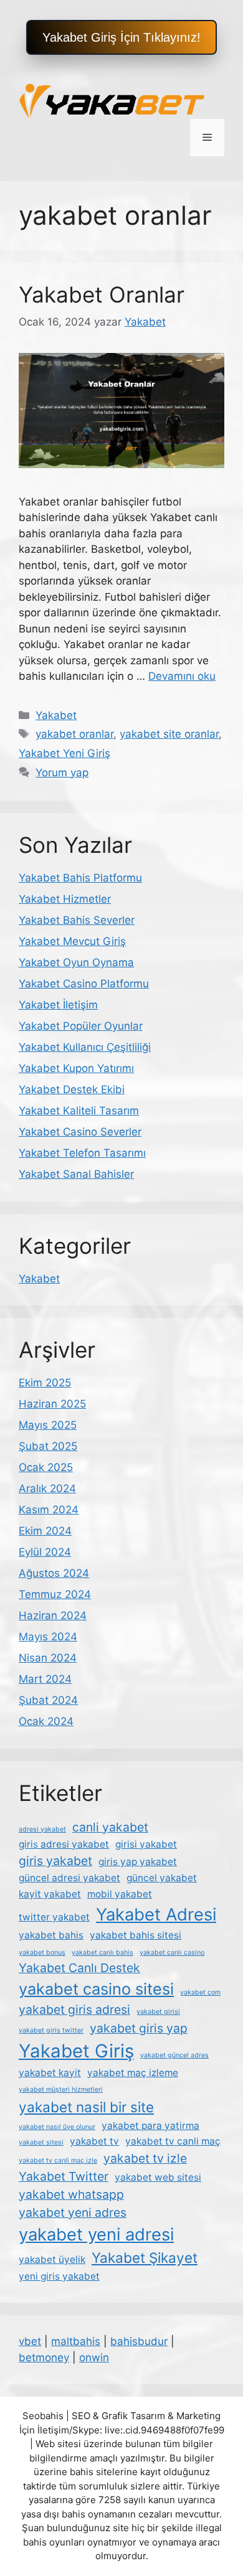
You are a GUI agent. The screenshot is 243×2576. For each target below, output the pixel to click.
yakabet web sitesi (158, 2177)
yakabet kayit (50, 2073)
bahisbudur (139, 2341)
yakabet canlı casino (172, 1953)
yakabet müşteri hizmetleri (61, 2089)
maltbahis (76, 2341)
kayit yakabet (50, 1894)
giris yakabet (55, 1861)
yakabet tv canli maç (173, 2141)
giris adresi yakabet (64, 1844)
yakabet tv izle (145, 2158)
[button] (121, 37)
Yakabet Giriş (76, 2051)
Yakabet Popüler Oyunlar (81, 1026)
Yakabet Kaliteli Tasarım (79, 1111)
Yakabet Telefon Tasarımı (82, 1153)
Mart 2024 (45, 1679)
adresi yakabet (42, 1829)
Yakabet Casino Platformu (84, 984)
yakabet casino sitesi (96, 1989)
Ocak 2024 (46, 1721)
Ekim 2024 (45, 1531)
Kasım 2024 (49, 1510)
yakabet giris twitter (51, 2030)
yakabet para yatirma (150, 2126)
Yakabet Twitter (64, 2176)
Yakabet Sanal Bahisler (76, 1174)
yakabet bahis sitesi (136, 1935)
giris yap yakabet (138, 1862)
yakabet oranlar (74, 734)
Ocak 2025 (46, 1467)
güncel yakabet (162, 1878)
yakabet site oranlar (169, 734)
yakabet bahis (51, 1935)
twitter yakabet (54, 1917)
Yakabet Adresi (156, 1915)
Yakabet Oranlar (102, 294)
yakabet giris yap (139, 2028)
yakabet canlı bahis (102, 1953)
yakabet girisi (158, 2012)
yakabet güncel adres (174, 2055)
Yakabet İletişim (58, 1005)
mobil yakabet (120, 1894)
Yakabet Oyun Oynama (76, 962)
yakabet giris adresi (74, 2010)
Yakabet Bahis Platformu (80, 878)
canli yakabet (110, 1827)
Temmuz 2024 (55, 1594)
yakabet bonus (42, 1953)
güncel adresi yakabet (69, 1878)
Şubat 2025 (48, 1446)
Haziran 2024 (53, 1615)
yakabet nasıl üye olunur (57, 2127)
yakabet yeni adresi (96, 2235)
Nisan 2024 (48, 1658)
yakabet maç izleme (133, 2073)
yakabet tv (94, 2141)
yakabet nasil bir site (86, 2107)
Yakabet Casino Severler (80, 1132)
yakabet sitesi (41, 2142)
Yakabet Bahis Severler (77, 920)
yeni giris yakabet (59, 2276)
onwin (94, 2357)
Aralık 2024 (47, 1488)
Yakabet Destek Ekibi (72, 1089)
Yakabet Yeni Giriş (64, 753)
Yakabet (56, 715)
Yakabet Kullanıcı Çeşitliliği (85, 1047)
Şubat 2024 (48, 1700)
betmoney (44, 2357)
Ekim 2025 (45, 1383)
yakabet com (200, 1992)
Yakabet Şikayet (145, 2258)
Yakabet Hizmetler (65, 899)
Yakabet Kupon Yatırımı (76, 1068)
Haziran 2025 (52, 1404)
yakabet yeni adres (73, 2212)
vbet (30, 2341)
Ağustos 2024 (54, 1573)
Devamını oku (182, 676)
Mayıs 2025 (48, 1425)
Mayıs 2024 (48, 1637)
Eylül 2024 (45, 1552)
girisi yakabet (146, 1844)
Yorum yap (62, 773)
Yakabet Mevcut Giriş (72, 941)
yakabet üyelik (52, 2259)
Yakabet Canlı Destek (79, 1968)
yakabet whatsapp (71, 2194)
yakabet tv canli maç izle (58, 2160)
